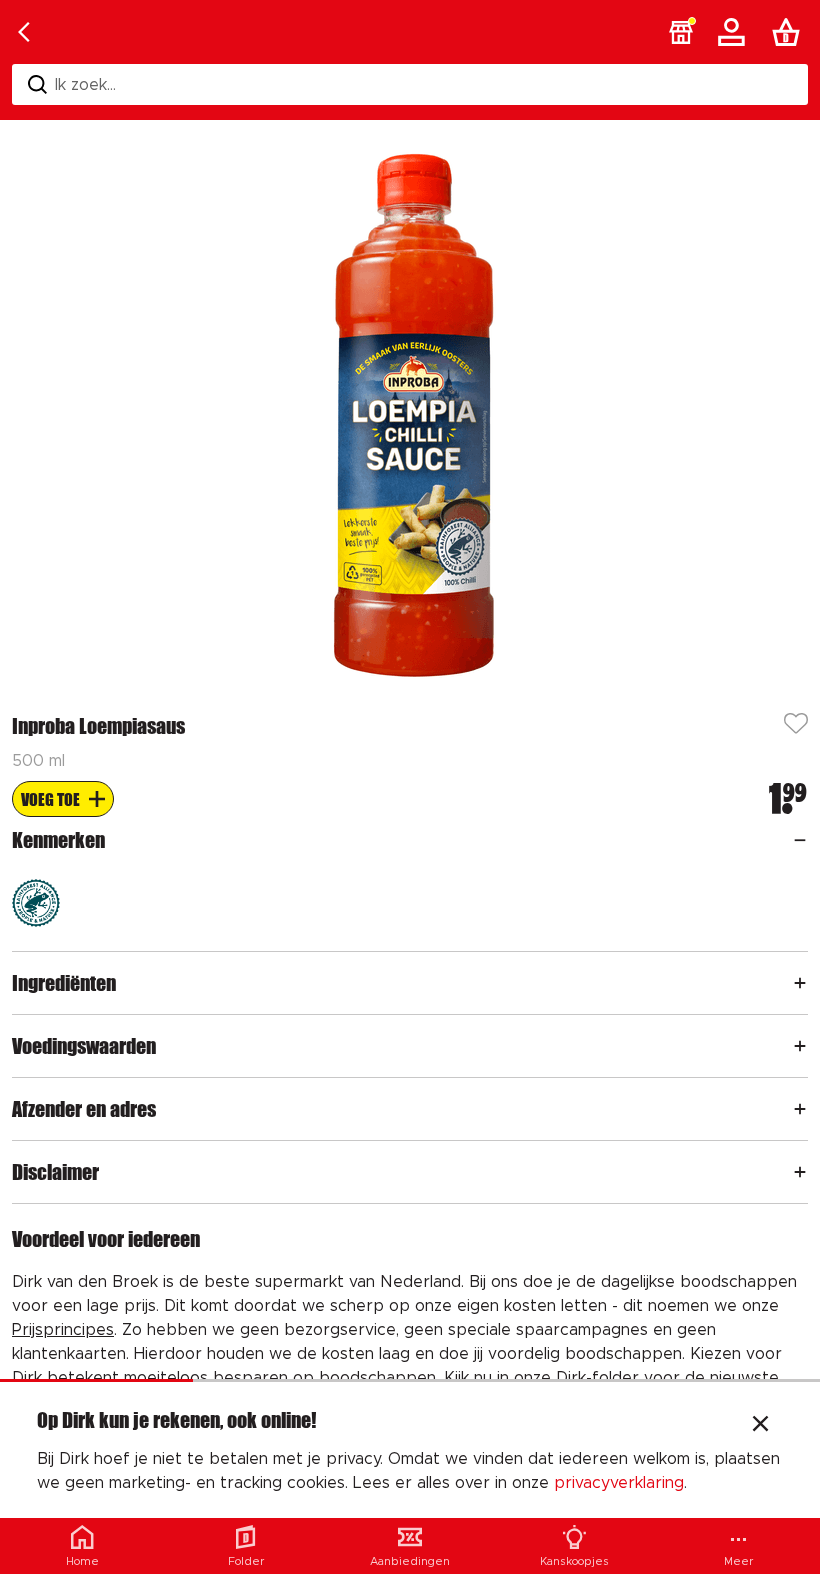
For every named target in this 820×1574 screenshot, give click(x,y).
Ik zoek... (85, 85)
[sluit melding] (760, 1426)
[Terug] (24, 32)
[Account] (735, 32)
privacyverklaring (619, 1483)
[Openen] (800, 840)
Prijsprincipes (63, 1330)
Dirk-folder (597, 1378)
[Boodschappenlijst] (790, 32)
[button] (681, 32)
